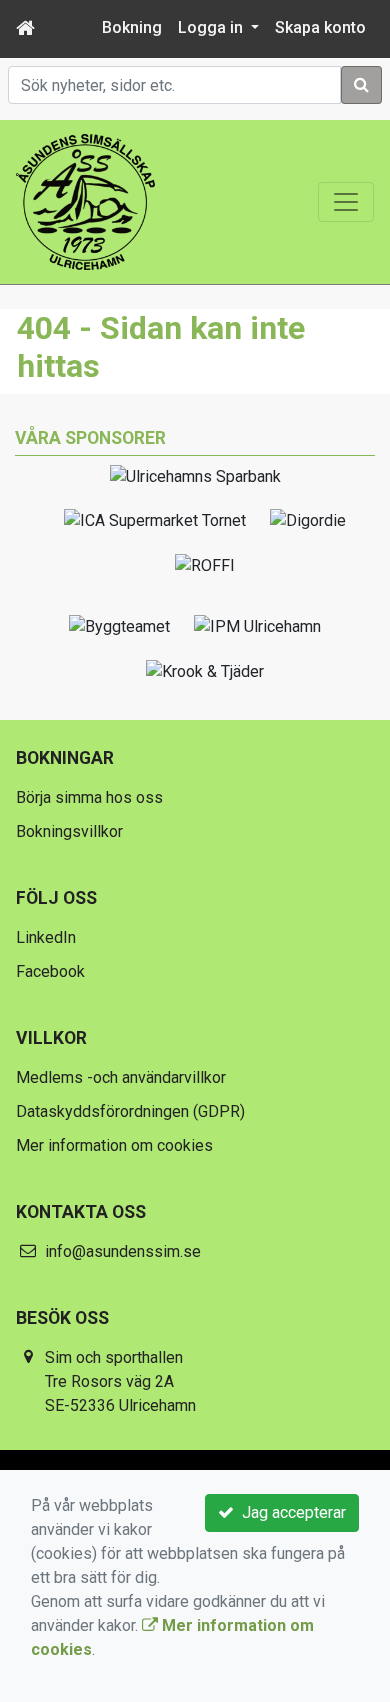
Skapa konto (320, 27)
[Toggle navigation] (346, 202)
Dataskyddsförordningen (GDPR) (130, 1111)
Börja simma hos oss (89, 797)
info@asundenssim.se (123, 1251)
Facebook (50, 971)
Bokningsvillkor (69, 831)
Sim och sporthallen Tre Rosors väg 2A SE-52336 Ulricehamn (120, 1381)
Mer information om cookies (114, 1145)
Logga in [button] (212, 27)
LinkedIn (46, 937)
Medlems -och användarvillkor (121, 1077)
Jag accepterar (290, 1512)
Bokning (132, 27)
